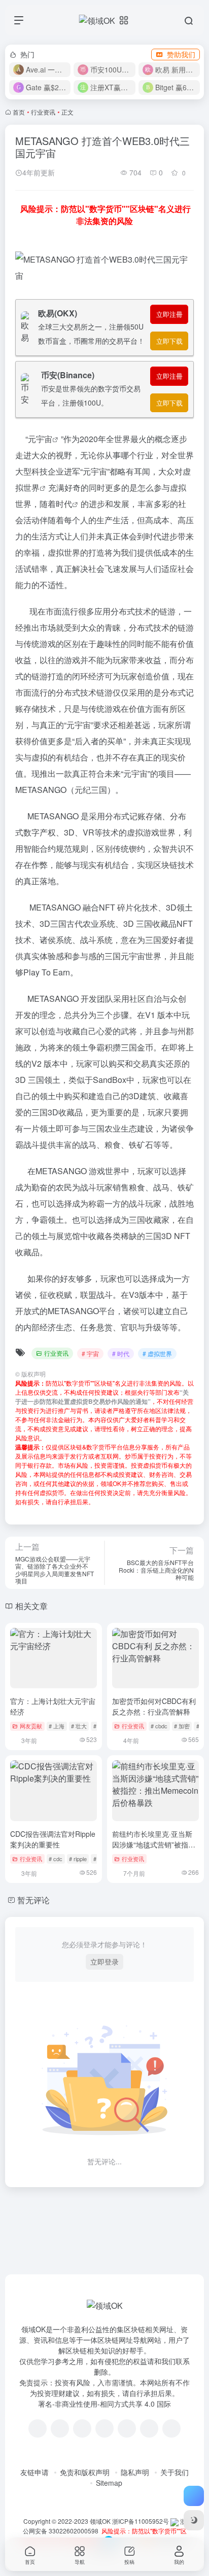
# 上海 (57, 1726)
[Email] (171, 2428)
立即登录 (104, 1962)
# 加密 (182, 1726)
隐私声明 (135, 2472)
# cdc (56, 1859)
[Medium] (149, 2428)
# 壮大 (79, 1726)
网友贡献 (31, 1726)
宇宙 (44, 439)
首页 (19, 112)
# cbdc (159, 1726)
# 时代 (121, 1353)
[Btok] (82, 2428)
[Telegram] (104, 2428)
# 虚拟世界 (157, 1353)
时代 (64, 504)
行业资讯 (43, 112)
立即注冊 (169, 314)
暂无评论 (33, 1900)
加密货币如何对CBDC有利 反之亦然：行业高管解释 (154, 1706)
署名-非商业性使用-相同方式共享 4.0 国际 (104, 2404)
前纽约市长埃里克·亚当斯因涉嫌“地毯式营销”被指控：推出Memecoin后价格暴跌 (154, 1850)
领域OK (100, 2521)
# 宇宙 (90, 1353)
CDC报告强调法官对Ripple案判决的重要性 (53, 1839)
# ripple (78, 1859)
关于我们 (175, 2472)
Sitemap (109, 2483)
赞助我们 (181, 54)
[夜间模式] (194, 2520)
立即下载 (169, 341)
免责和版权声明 (85, 2472)
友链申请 (34, 2472)
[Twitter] (127, 2428)
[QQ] (60, 2428)
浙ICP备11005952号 (141, 2521)
